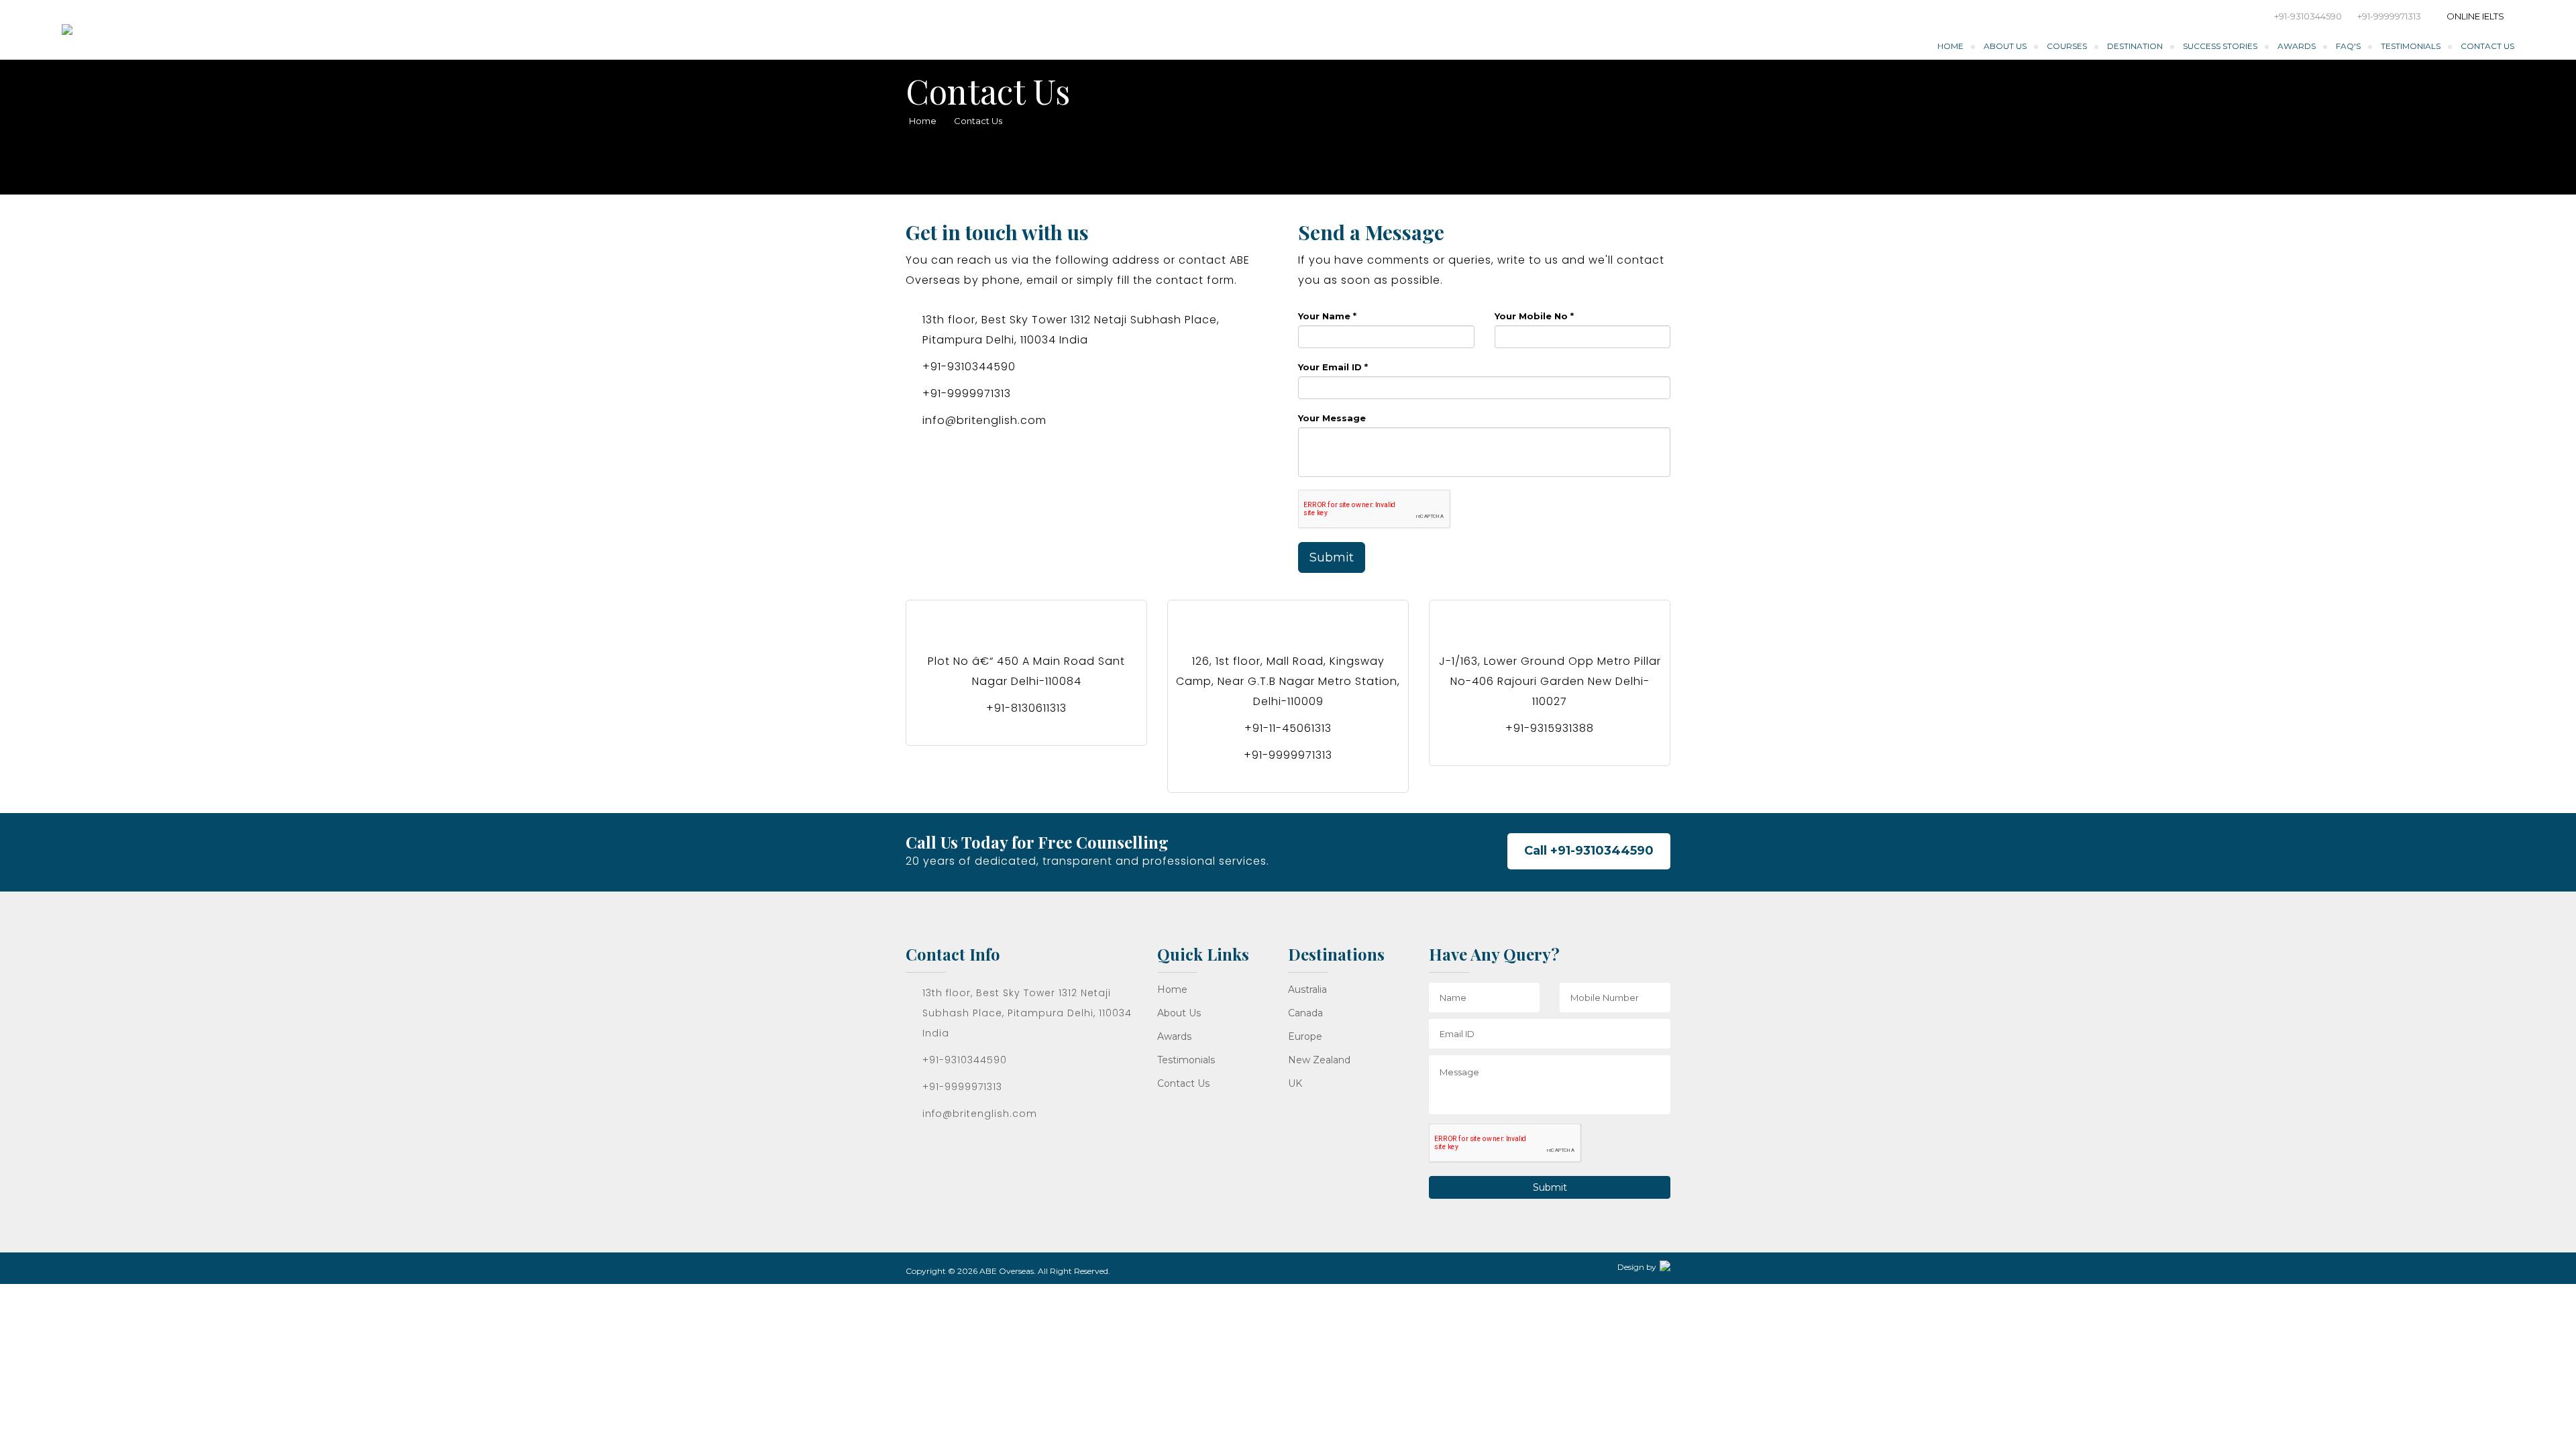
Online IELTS (2475, 16)
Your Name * (1327, 316)
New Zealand (1319, 1060)
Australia (1307, 989)
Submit (1332, 557)
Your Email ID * (1333, 367)
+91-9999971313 (2389, 16)
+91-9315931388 (1550, 728)
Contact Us (2487, 46)
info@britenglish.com (984, 420)
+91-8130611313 (1026, 708)
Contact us (1183, 1083)
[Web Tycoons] (1665, 1265)
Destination (2135, 46)
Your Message (1332, 418)
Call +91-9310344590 (1589, 851)
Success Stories (2220, 46)
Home (1950, 46)
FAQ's (2348, 46)
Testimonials (2411, 46)
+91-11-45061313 (1288, 728)
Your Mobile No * (1534, 316)
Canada (1305, 1013)
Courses (2067, 46)
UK (1295, 1083)
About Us (2005, 46)
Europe (1305, 1036)
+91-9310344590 (2308, 16)
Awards (2297, 46)
